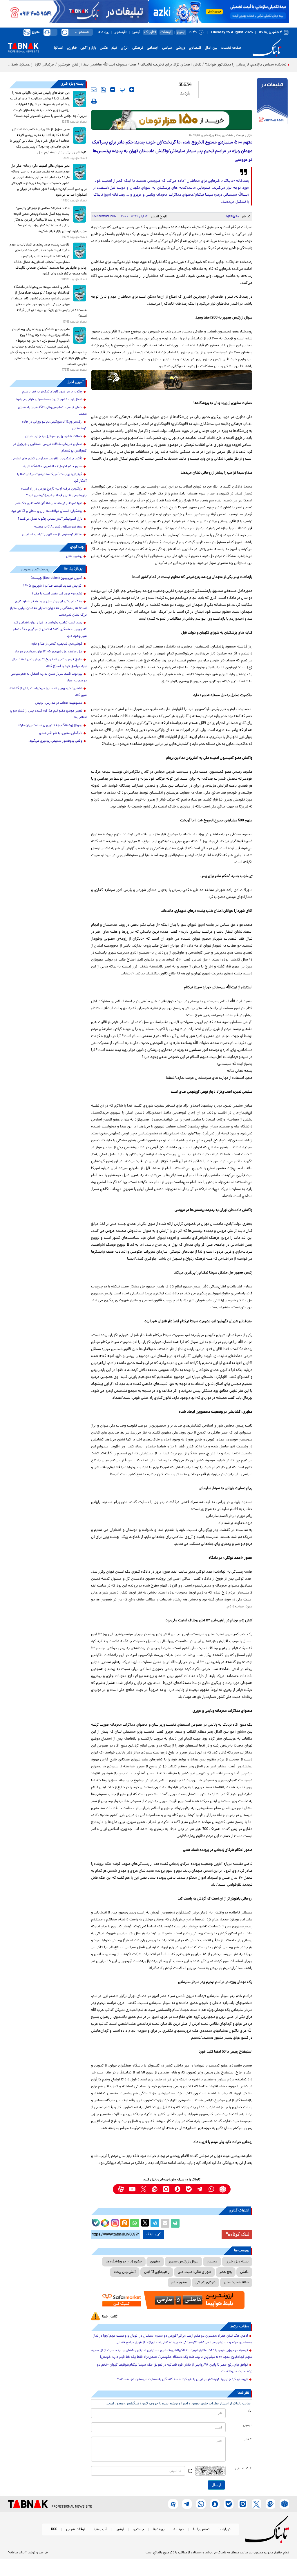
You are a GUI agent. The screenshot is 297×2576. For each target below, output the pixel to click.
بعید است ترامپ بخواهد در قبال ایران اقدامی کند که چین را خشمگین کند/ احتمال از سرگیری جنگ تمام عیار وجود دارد (50, 630)
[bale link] (189, 2189)
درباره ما (224, 2529)
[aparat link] (121, 2189)
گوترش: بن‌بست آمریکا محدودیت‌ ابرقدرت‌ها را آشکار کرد (52, 478)
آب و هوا (100, 2529)
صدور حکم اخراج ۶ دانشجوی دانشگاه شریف (52, 467)
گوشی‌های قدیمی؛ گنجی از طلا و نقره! (56, 644)
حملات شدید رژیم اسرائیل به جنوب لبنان (54, 436)
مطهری (155, 2262)
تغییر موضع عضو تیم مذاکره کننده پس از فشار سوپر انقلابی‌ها (48, 714)
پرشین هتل (74, 556)
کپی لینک (153, 2234)
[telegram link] (200, 2189)
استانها (59, 48)
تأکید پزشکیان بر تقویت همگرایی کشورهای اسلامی (47, 459)
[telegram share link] (155, 2223)
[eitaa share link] (124, 2223)
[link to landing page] (268, 48)
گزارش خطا (110, 2317)
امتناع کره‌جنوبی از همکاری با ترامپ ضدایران (52, 535)
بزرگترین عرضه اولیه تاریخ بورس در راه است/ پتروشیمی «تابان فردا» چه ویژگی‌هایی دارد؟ (54, 492)
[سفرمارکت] (172, 2300)
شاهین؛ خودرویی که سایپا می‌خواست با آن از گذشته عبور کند (48, 692)
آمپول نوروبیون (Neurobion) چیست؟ (56, 578)
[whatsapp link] (211, 2189)
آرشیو (136, 32)
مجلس (212, 2262)
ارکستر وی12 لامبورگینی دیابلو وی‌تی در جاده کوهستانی (54, 425)
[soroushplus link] (177, 2189)
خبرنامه (179, 2529)
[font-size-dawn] (113, 90)
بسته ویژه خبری (237, 2262)
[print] (94, 101)
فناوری (72, 48)
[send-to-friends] (94, 90)
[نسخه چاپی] (175, 2223)
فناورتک (150, 32)
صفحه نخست (231, 48)
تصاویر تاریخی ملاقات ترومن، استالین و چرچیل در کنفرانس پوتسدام (50, 448)
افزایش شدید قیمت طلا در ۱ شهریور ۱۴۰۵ (53, 586)
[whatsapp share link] (135, 2223)
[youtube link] (132, 2189)
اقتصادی (195, 48)
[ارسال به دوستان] (165, 2223)
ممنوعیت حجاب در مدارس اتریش (59, 703)
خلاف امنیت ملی (236, 2283)
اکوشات (166, 32)
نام (250, 2411)
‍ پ (122, 90)
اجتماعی (153, 48)
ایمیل (247, 2425)
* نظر (248, 2439)
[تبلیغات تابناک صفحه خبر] (272, 102)
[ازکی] (219, 12)
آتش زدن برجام (125, 2272)
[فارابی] (172, 120)
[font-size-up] (132, 90)
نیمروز (181, 32)
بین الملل (211, 48)
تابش (244, 2272)
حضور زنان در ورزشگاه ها (124, 2262)
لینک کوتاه (240, 2234)
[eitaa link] (155, 2189)
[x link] (143, 2189)
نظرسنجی (121, 32)
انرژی (125, 48)
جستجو (138, 2529)
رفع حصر (226, 2272)
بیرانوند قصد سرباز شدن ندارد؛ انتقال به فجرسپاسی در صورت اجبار (49, 677)
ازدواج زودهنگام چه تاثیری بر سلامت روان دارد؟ (50, 725)
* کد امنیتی (243, 2469)
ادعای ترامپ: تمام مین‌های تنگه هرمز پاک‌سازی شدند (52, 411)
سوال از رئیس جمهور (183, 2262)
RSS (54, 2529)
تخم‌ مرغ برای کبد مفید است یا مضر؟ (57, 594)
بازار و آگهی (88, 48)
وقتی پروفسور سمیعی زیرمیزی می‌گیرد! (55, 741)
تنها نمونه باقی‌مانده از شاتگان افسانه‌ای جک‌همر (49, 503)
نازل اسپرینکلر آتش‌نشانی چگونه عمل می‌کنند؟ (50, 519)
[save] (103, 90)
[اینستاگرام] (114, 2222)
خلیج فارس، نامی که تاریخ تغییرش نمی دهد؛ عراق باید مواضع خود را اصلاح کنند (49, 663)
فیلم (114, 48)
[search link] (65, 32)
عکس (104, 48)
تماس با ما (201, 2529)
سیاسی (167, 48)
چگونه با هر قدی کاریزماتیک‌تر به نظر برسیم (52, 392)
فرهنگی (138, 48)
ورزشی (180, 48)
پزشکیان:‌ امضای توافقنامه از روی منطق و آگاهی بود (47, 511)
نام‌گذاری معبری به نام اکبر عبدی (61, 733)
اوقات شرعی (75, 2529)
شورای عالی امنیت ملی (194, 2272)
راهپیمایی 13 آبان (157, 2272)
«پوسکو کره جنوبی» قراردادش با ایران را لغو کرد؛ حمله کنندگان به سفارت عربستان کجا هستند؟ (183, 2379)
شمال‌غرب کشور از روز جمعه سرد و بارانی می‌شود (49, 400)
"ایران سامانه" (17, 2553)
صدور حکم (179, 2283)
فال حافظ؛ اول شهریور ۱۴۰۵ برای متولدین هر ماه (49, 652)
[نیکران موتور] (172, 380)
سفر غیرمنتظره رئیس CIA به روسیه (58, 527)
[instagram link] (166, 2189)
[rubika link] (223, 2189)
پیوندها (104, 32)
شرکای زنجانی (205, 2283)
